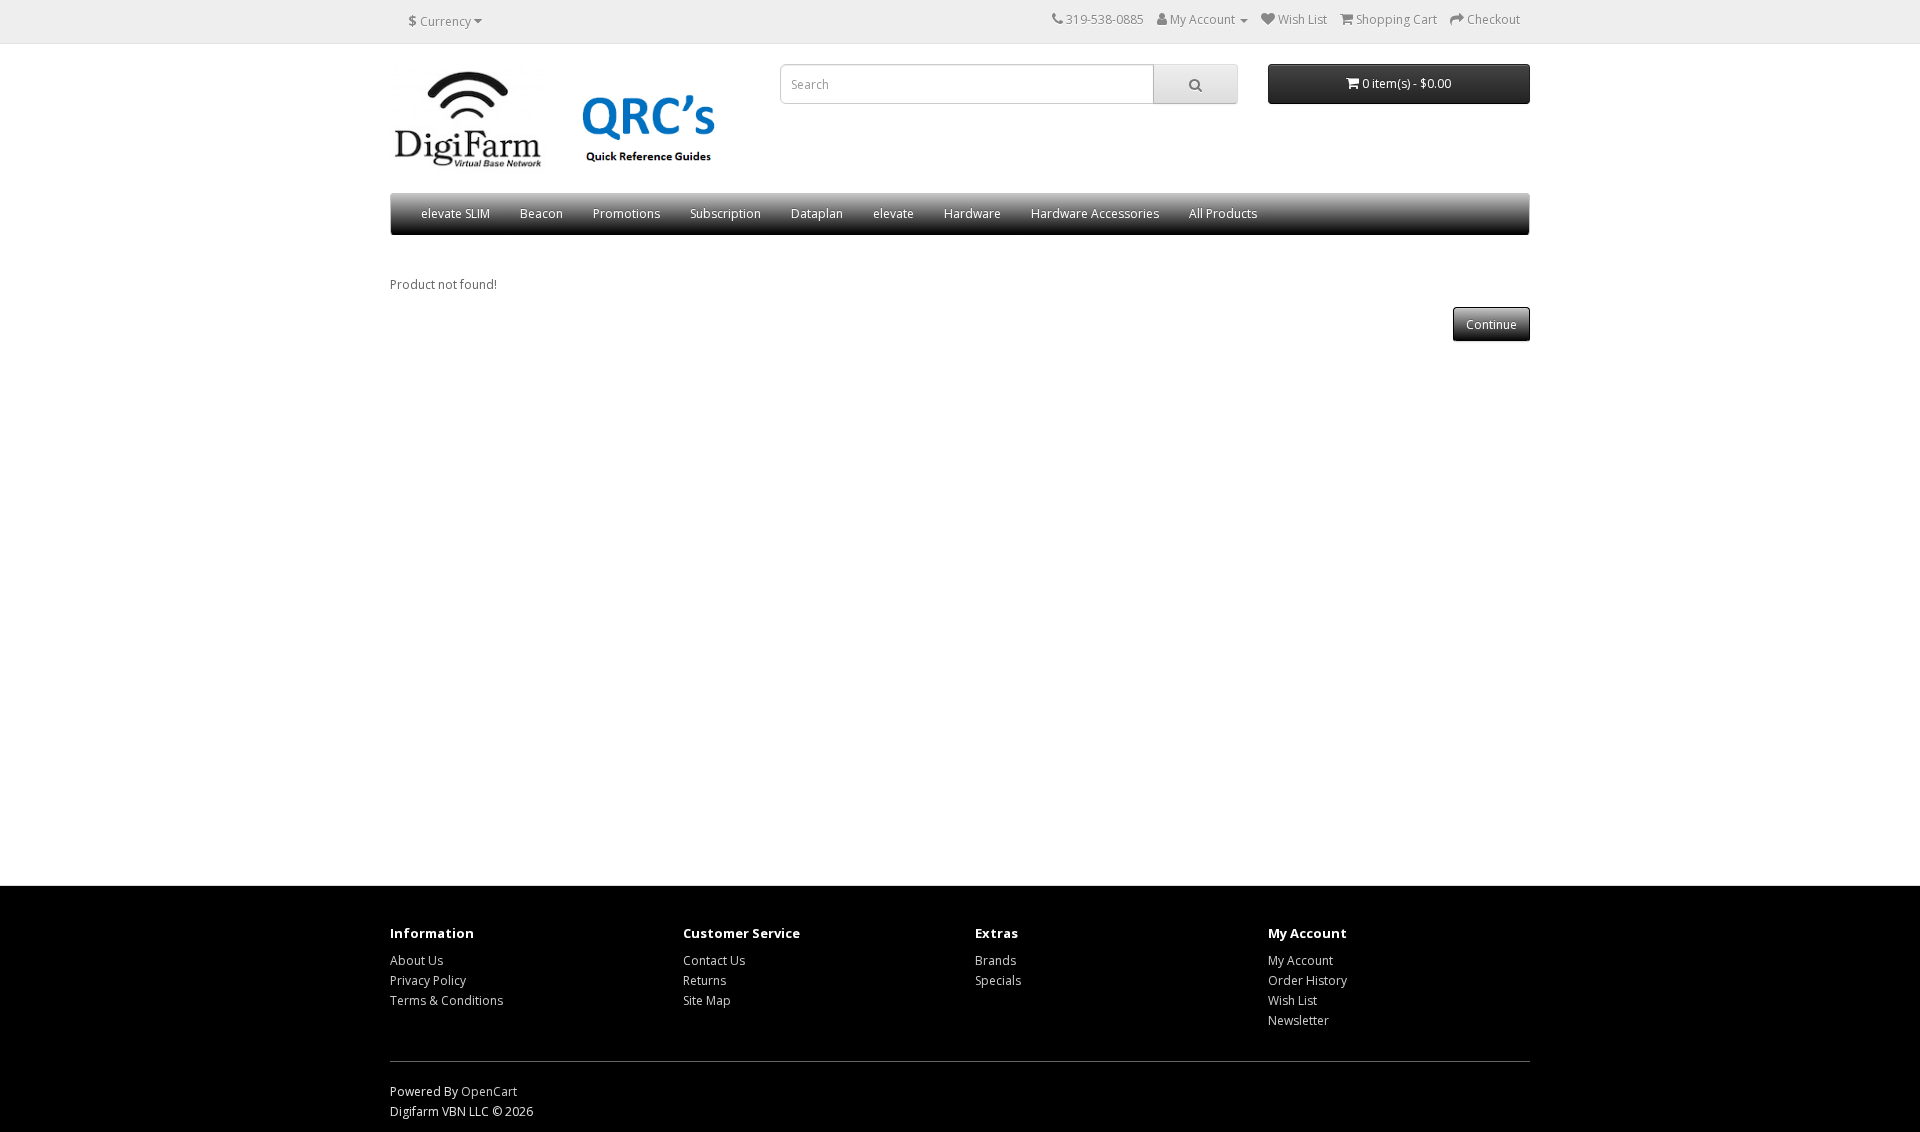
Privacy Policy (428, 980)
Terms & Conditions (446, 1000)
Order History (1307, 980)
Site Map (707, 1000)
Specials (998, 980)
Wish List (1292, 1000)
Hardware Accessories (1095, 213)
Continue (1491, 324)
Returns (704, 980)
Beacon (541, 213)
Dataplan (817, 213)
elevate (893, 213)
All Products (1223, 213)
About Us (416, 960)
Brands (995, 960)
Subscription (725, 213)
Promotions (626, 213)
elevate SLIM (455, 213)
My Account (1300, 960)
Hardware (972, 213)
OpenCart (489, 1091)
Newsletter (1298, 1020)
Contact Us (714, 960)
